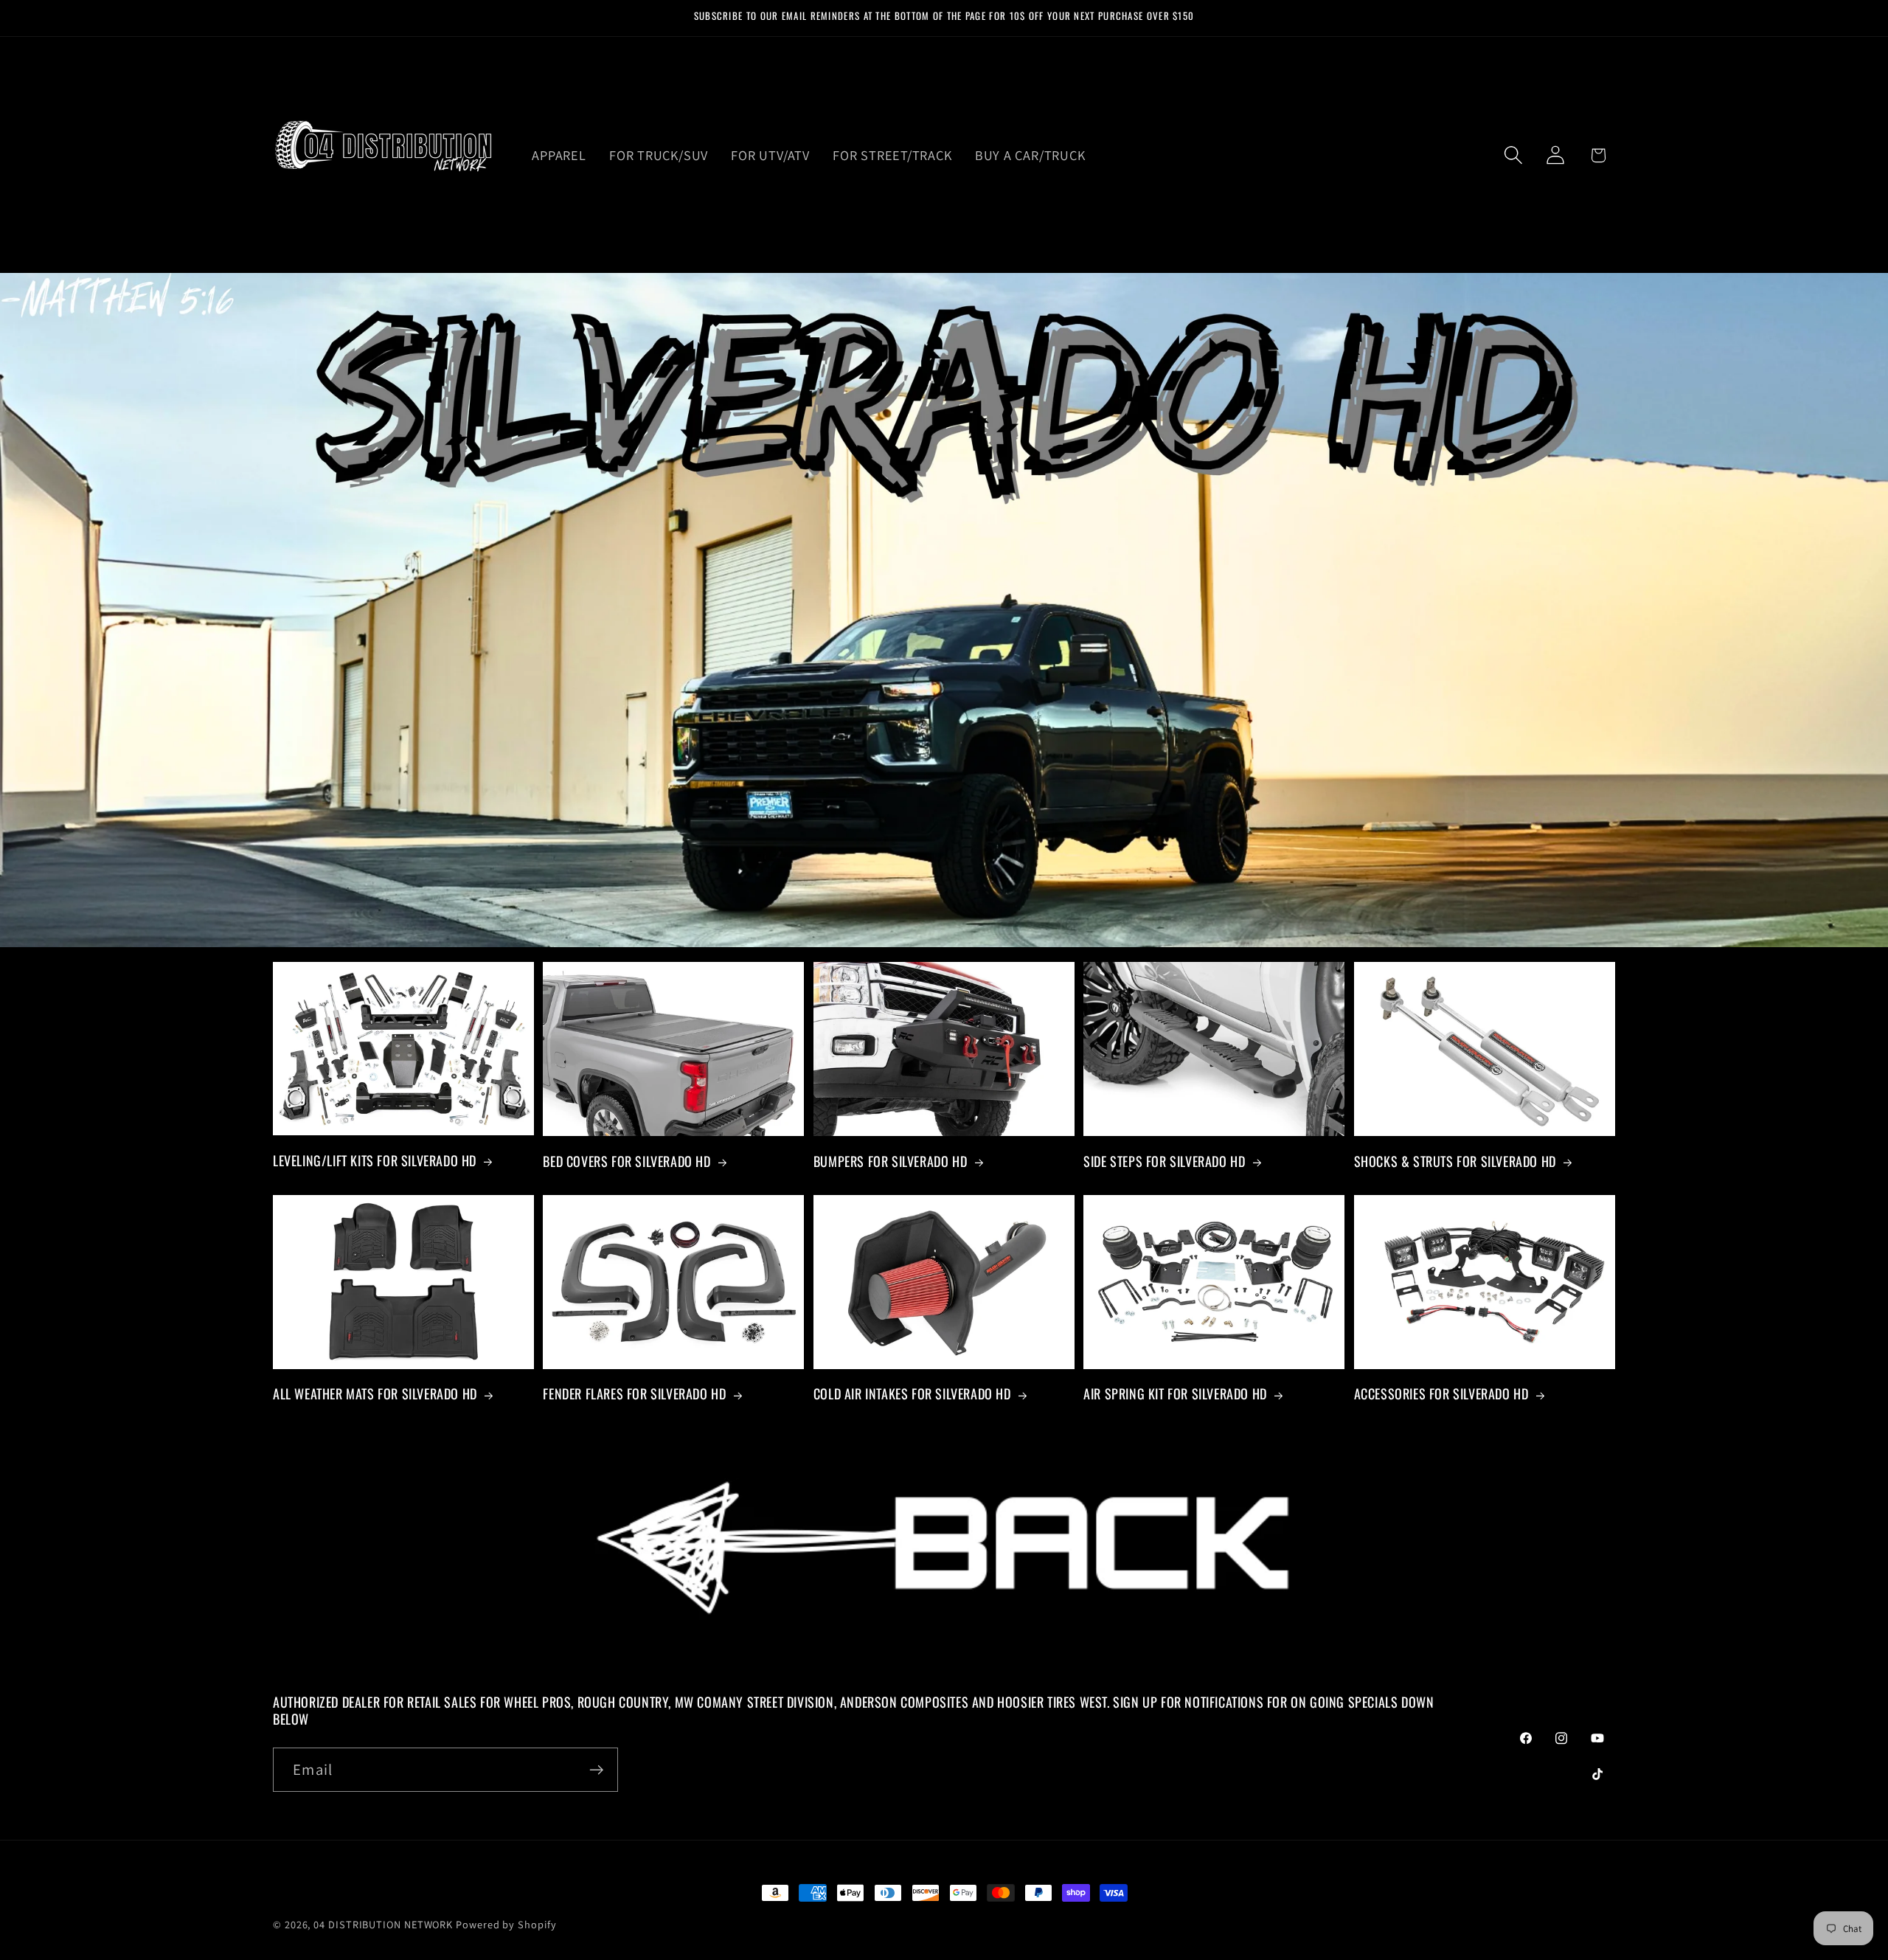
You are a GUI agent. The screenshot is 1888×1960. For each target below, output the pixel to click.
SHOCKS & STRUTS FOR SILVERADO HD (1455, 1161)
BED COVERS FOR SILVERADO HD (627, 1161)
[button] (1514, 155)
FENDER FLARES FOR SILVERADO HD (634, 1394)
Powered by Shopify (506, 1924)
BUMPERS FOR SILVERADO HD (890, 1161)
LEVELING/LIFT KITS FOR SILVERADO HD (375, 1161)
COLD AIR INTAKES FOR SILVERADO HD (912, 1394)
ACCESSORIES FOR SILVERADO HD (1441, 1394)
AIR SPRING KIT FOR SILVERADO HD (1175, 1394)
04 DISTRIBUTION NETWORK (383, 1924)
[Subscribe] (596, 1770)
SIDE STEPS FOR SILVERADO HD (1164, 1161)
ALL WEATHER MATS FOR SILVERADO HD (375, 1394)
